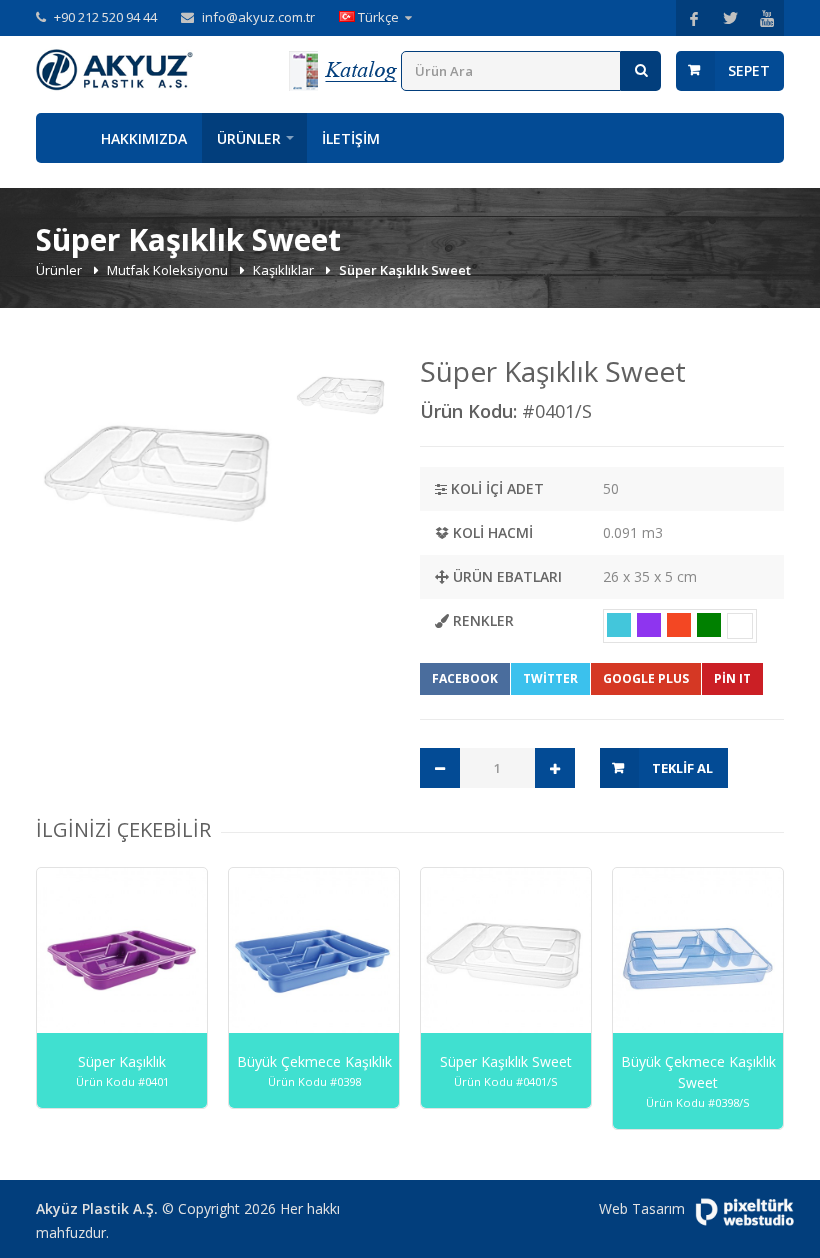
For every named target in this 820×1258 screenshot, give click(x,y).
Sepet (749, 70)
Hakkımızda (144, 138)
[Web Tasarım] (744, 1212)
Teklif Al (682, 768)
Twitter (550, 678)
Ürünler (249, 138)
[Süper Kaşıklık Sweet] (160, 470)
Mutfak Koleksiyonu (169, 270)
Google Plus (646, 678)
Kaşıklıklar (285, 270)
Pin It (732, 678)
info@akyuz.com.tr (258, 17)
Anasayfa (61, 138)
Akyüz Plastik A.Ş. (97, 1208)
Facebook (465, 678)
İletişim (351, 138)
